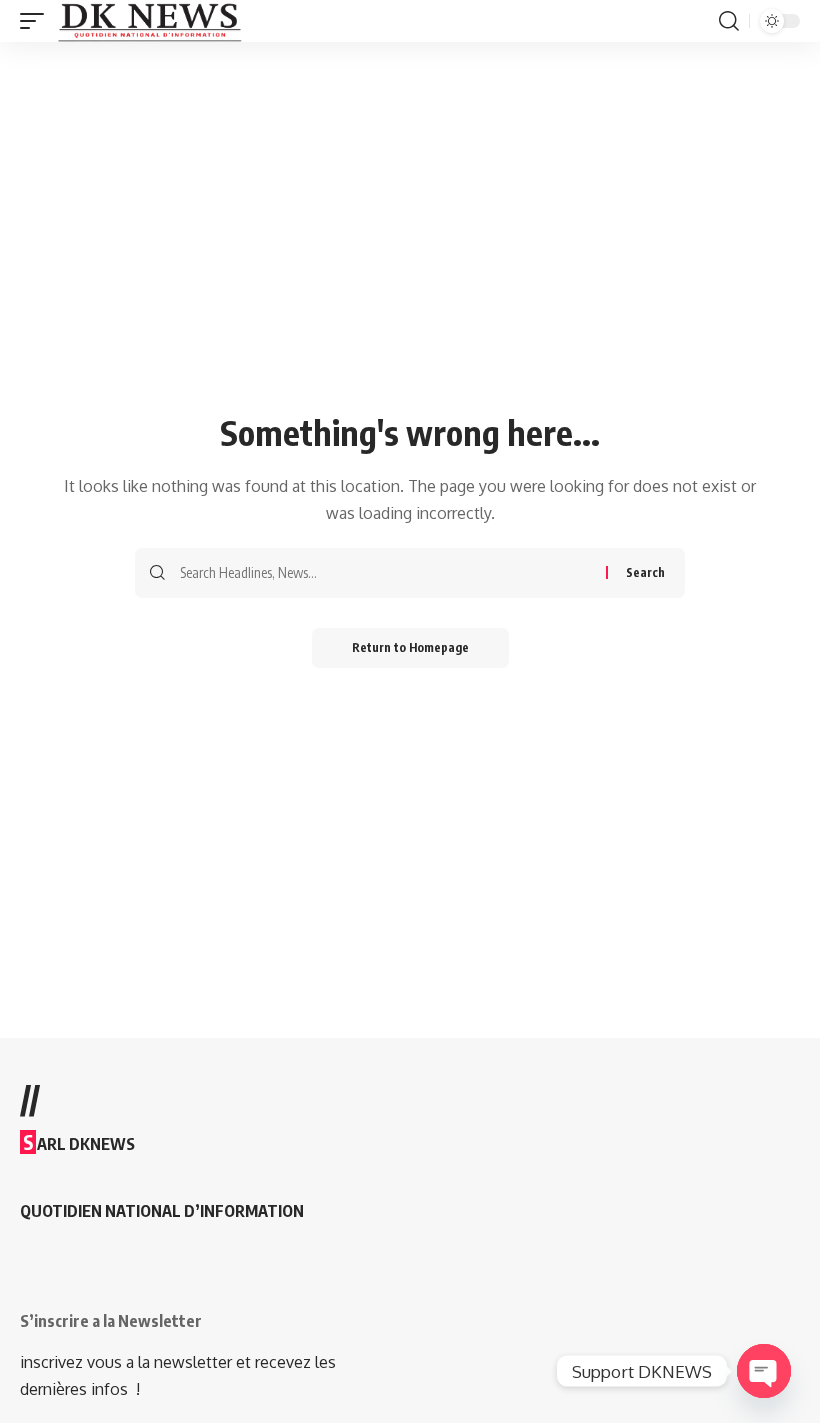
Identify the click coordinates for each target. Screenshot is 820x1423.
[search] (729, 21)
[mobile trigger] (37, 21)
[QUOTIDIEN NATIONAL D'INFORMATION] (149, 21)
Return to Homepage (410, 647)
